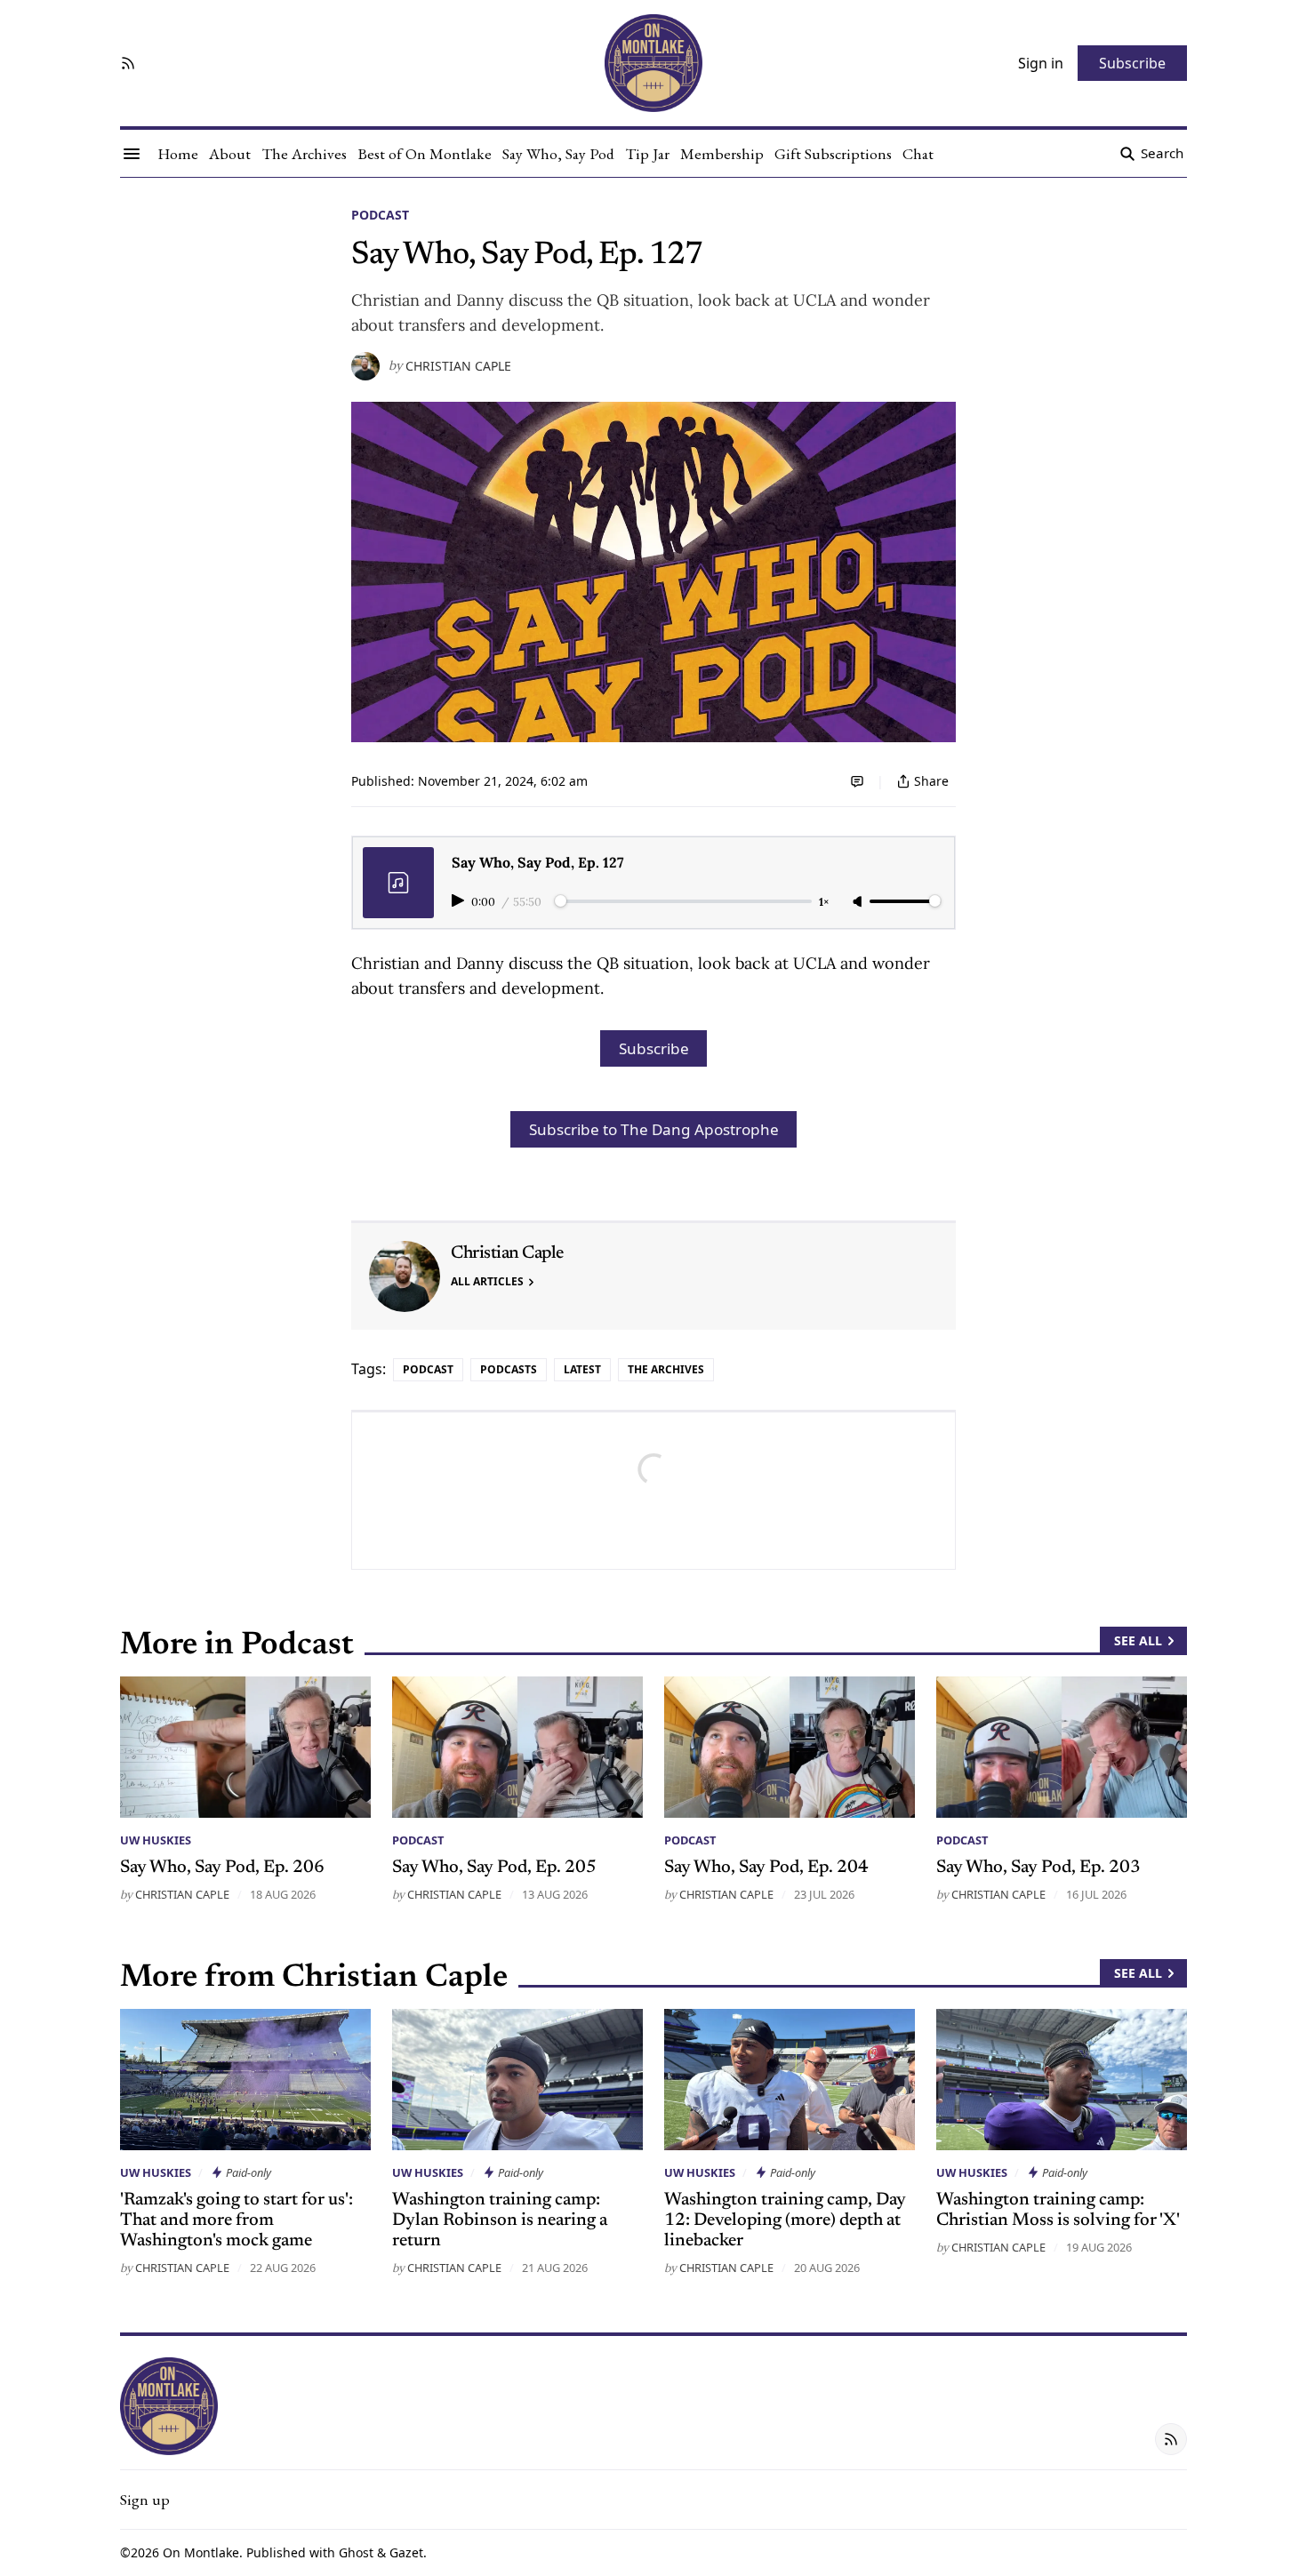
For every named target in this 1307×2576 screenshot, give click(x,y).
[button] (145, 2500)
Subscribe (654, 1048)
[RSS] (128, 63)
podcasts (509, 1369)
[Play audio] (460, 900)
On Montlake (201, 2552)
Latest (582, 1369)
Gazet (406, 2552)
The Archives (666, 1369)
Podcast (380, 215)
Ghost (356, 2552)
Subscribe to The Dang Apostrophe (654, 1129)
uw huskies (156, 1840)
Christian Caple (458, 366)
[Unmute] (859, 902)
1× (824, 902)
